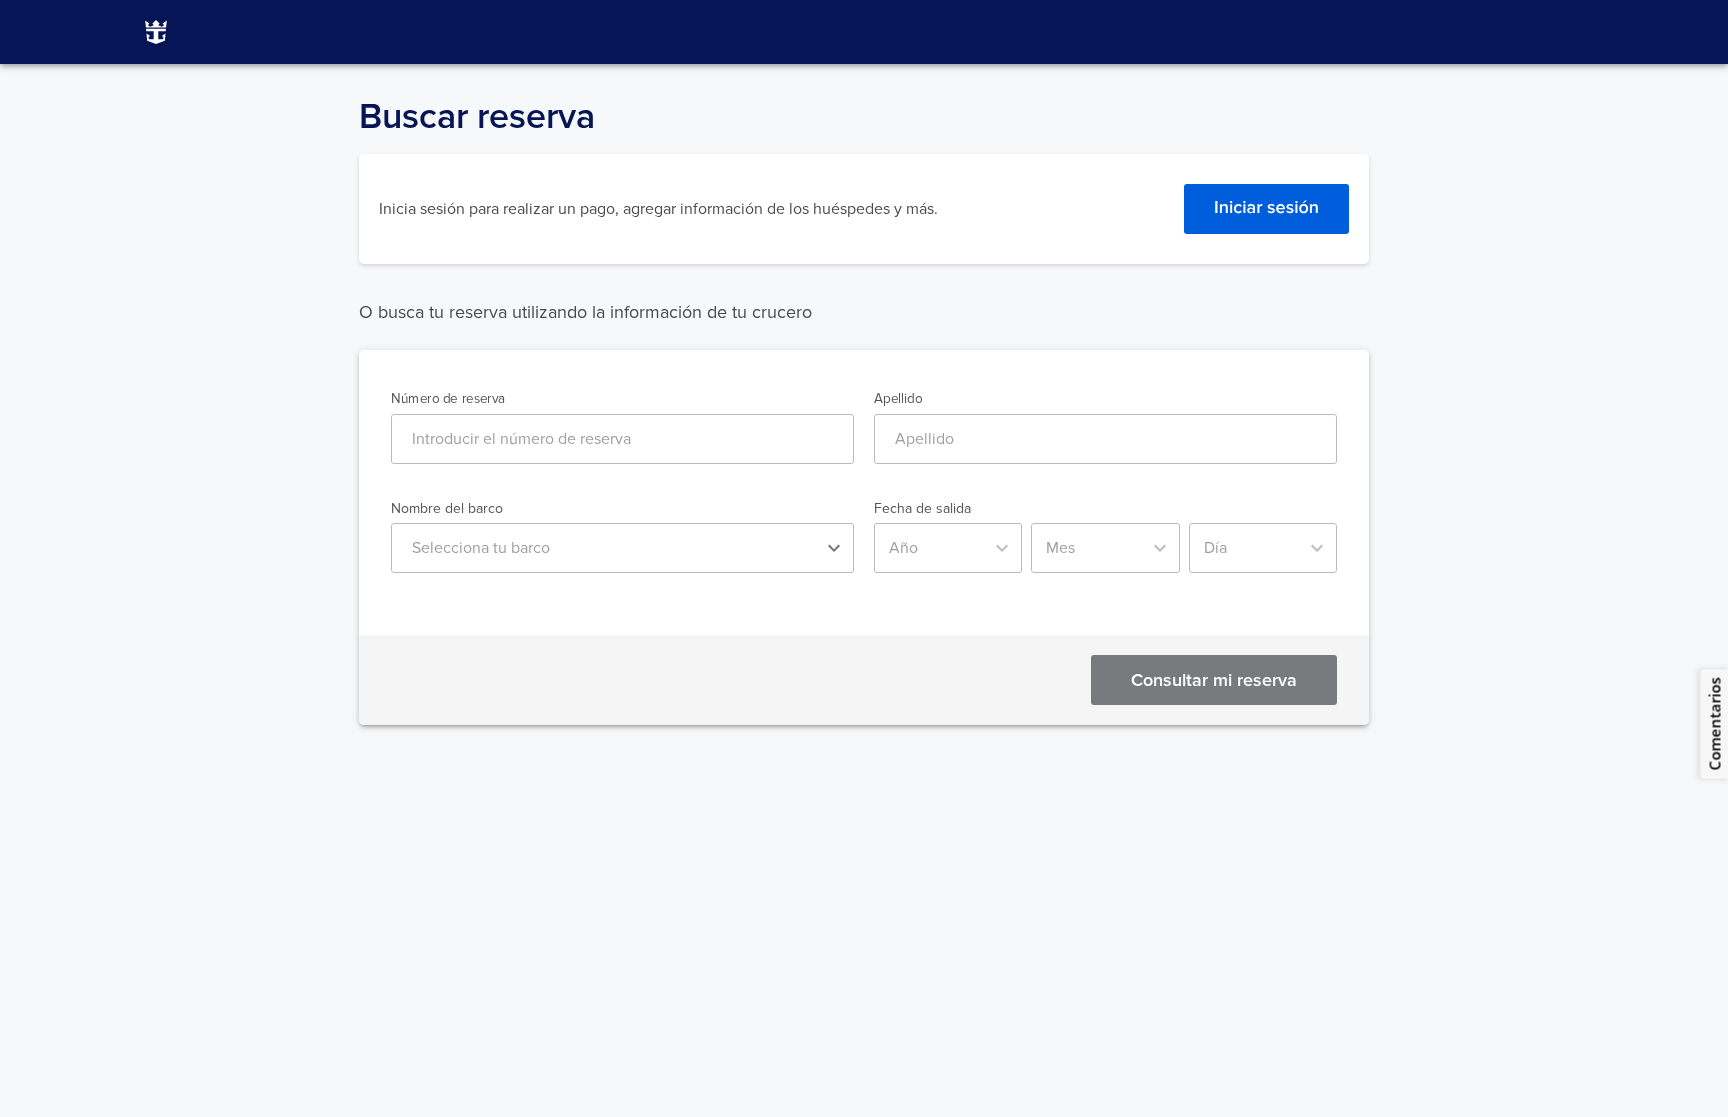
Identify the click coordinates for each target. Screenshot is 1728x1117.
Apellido (898, 399)
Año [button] (903, 548)
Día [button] (1215, 548)
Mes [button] (1060, 548)
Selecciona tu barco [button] (481, 548)
